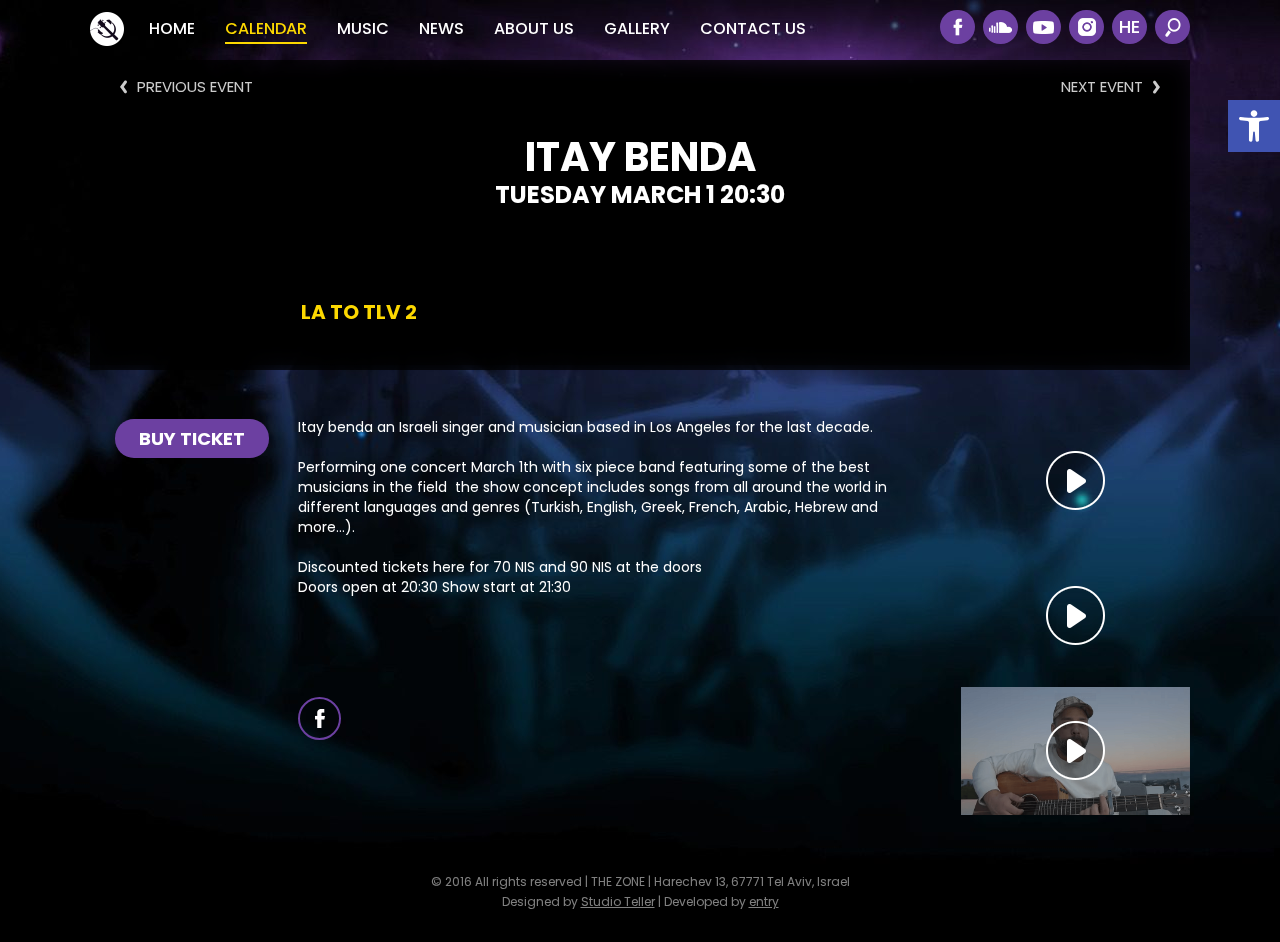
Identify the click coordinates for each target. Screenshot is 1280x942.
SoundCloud (1000, 27)
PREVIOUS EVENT (195, 86)
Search (1172, 27)
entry (764, 901)
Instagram (1086, 27)
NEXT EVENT (1102, 86)
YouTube (1043, 27)
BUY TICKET (192, 438)
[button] (1254, 126)
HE (1129, 26)
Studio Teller (618, 901)
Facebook (957, 27)
